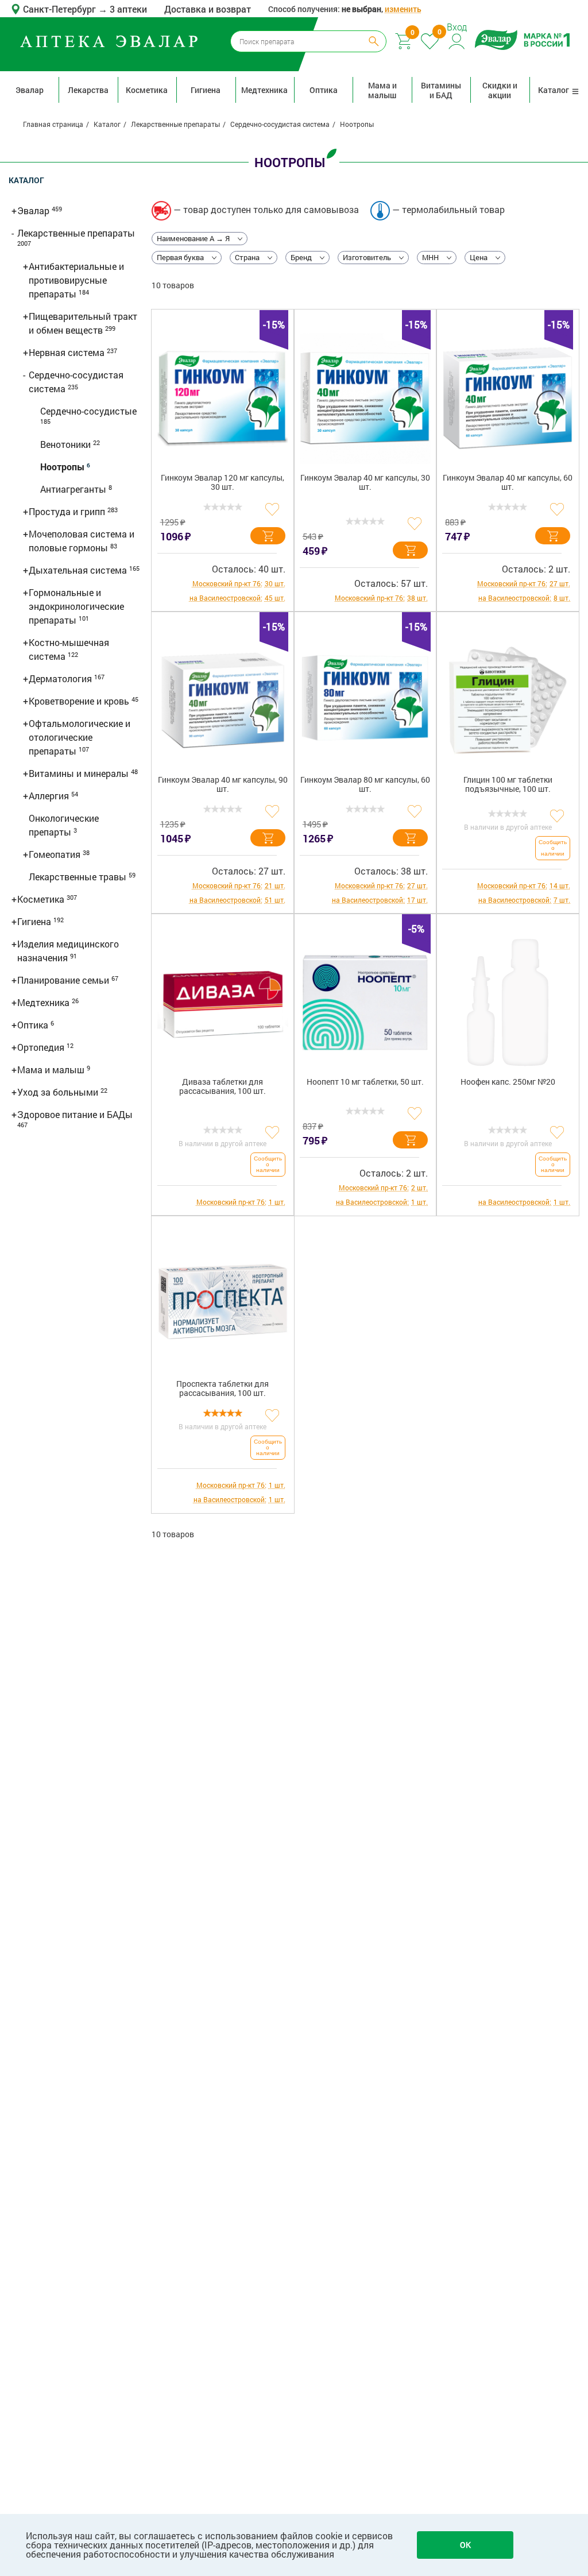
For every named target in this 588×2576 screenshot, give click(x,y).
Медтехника (264, 90)
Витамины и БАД (441, 90)
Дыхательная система (79, 570)
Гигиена (206, 90)
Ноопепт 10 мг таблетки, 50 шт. (365, 1082)
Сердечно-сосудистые (88, 411)
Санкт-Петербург (61, 9)
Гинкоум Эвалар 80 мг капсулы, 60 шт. (365, 785)
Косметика (147, 90)
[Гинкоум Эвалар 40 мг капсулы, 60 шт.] (508, 399)
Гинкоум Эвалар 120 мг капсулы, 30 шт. (223, 483)
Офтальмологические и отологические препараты (80, 737)
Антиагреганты (74, 489)
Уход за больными (59, 1092)
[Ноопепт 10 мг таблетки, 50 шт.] (365, 1003)
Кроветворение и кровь (80, 701)
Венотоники (67, 444)
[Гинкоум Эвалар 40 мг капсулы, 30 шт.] (365, 399)
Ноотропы (63, 467)
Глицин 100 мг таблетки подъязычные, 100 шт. (508, 785)
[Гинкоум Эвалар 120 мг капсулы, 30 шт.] (223, 399)
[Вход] (457, 40)
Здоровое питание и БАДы (75, 1114)
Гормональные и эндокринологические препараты (76, 606)
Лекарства (88, 90)
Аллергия (50, 796)
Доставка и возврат (208, 9)
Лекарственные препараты (76, 233)
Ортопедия (42, 1047)
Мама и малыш (382, 90)
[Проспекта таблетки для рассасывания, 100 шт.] (223, 1305)
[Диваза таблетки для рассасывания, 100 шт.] (223, 1003)
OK (465, 2545)
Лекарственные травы (79, 877)
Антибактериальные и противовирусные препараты (76, 280)
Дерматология (61, 678)
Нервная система (68, 352)
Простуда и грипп (68, 511)
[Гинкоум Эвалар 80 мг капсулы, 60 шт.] (365, 701)
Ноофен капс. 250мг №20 (508, 1082)
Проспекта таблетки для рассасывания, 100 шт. (223, 1389)
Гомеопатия (56, 854)
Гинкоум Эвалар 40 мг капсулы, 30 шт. (365, 483)
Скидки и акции (500, 90)
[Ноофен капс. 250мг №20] (508, 1003)
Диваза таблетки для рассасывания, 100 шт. (223, 1087)
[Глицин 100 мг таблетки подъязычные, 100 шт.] (508, 701)
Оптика (324, 90)
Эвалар (30, 90)
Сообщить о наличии (553, 848)
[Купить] (268, 536)
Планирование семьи (64, 980)
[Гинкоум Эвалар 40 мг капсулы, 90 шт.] (223, 701)
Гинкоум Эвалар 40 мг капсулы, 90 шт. (223, 785)
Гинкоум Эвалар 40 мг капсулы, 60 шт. (508, 483)
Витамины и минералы (80, 773)
